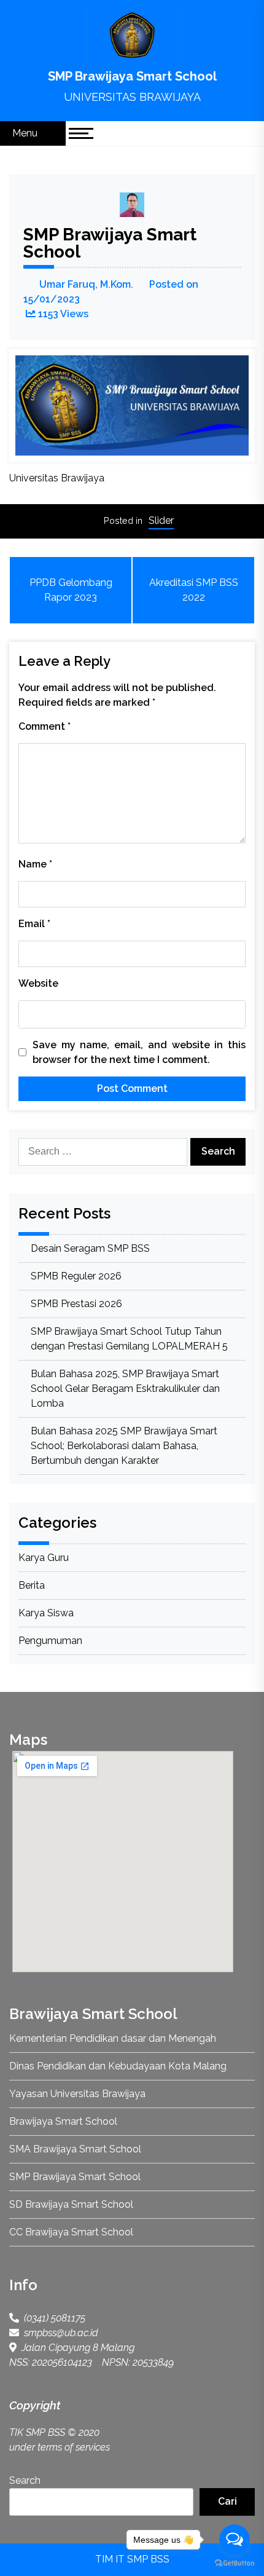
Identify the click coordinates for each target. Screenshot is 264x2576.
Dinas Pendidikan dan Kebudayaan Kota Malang (118, 2066)
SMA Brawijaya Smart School (75, 2149)
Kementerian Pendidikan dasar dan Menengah (113, 2038)
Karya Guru (44, 1558)
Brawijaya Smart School (63, 2121)
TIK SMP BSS (37, 2432)
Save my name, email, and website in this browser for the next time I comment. (139, 1052)
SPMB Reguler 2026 (76, 1276)
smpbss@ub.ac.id (59, 2333)
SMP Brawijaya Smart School (132, 76)
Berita (32, 1585)
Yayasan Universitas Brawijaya (77, 2094)
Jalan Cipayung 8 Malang (76, 2348)
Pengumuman (50, 1641)
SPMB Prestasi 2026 (76, 1304)
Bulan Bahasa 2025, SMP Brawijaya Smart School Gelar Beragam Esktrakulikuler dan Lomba (125, 1389)
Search (25, 2480)
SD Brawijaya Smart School (71, 2204)
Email (34, 924)
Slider (161, 520)
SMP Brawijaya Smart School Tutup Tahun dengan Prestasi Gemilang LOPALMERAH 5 (129, 1339)
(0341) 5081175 (52, 2318)
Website (38, 983)
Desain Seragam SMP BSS (90, 1248)
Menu (26, 133)
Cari (227, 2501)
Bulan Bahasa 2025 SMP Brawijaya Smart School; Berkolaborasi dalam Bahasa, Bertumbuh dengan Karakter (124, 1446)
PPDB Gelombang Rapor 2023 (71, 590)
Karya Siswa (46, 1613)
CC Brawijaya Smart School (71, 2232)
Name (35, 864)
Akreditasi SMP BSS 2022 (194, 590)
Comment (45, 726)
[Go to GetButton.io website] (235, 2563)
